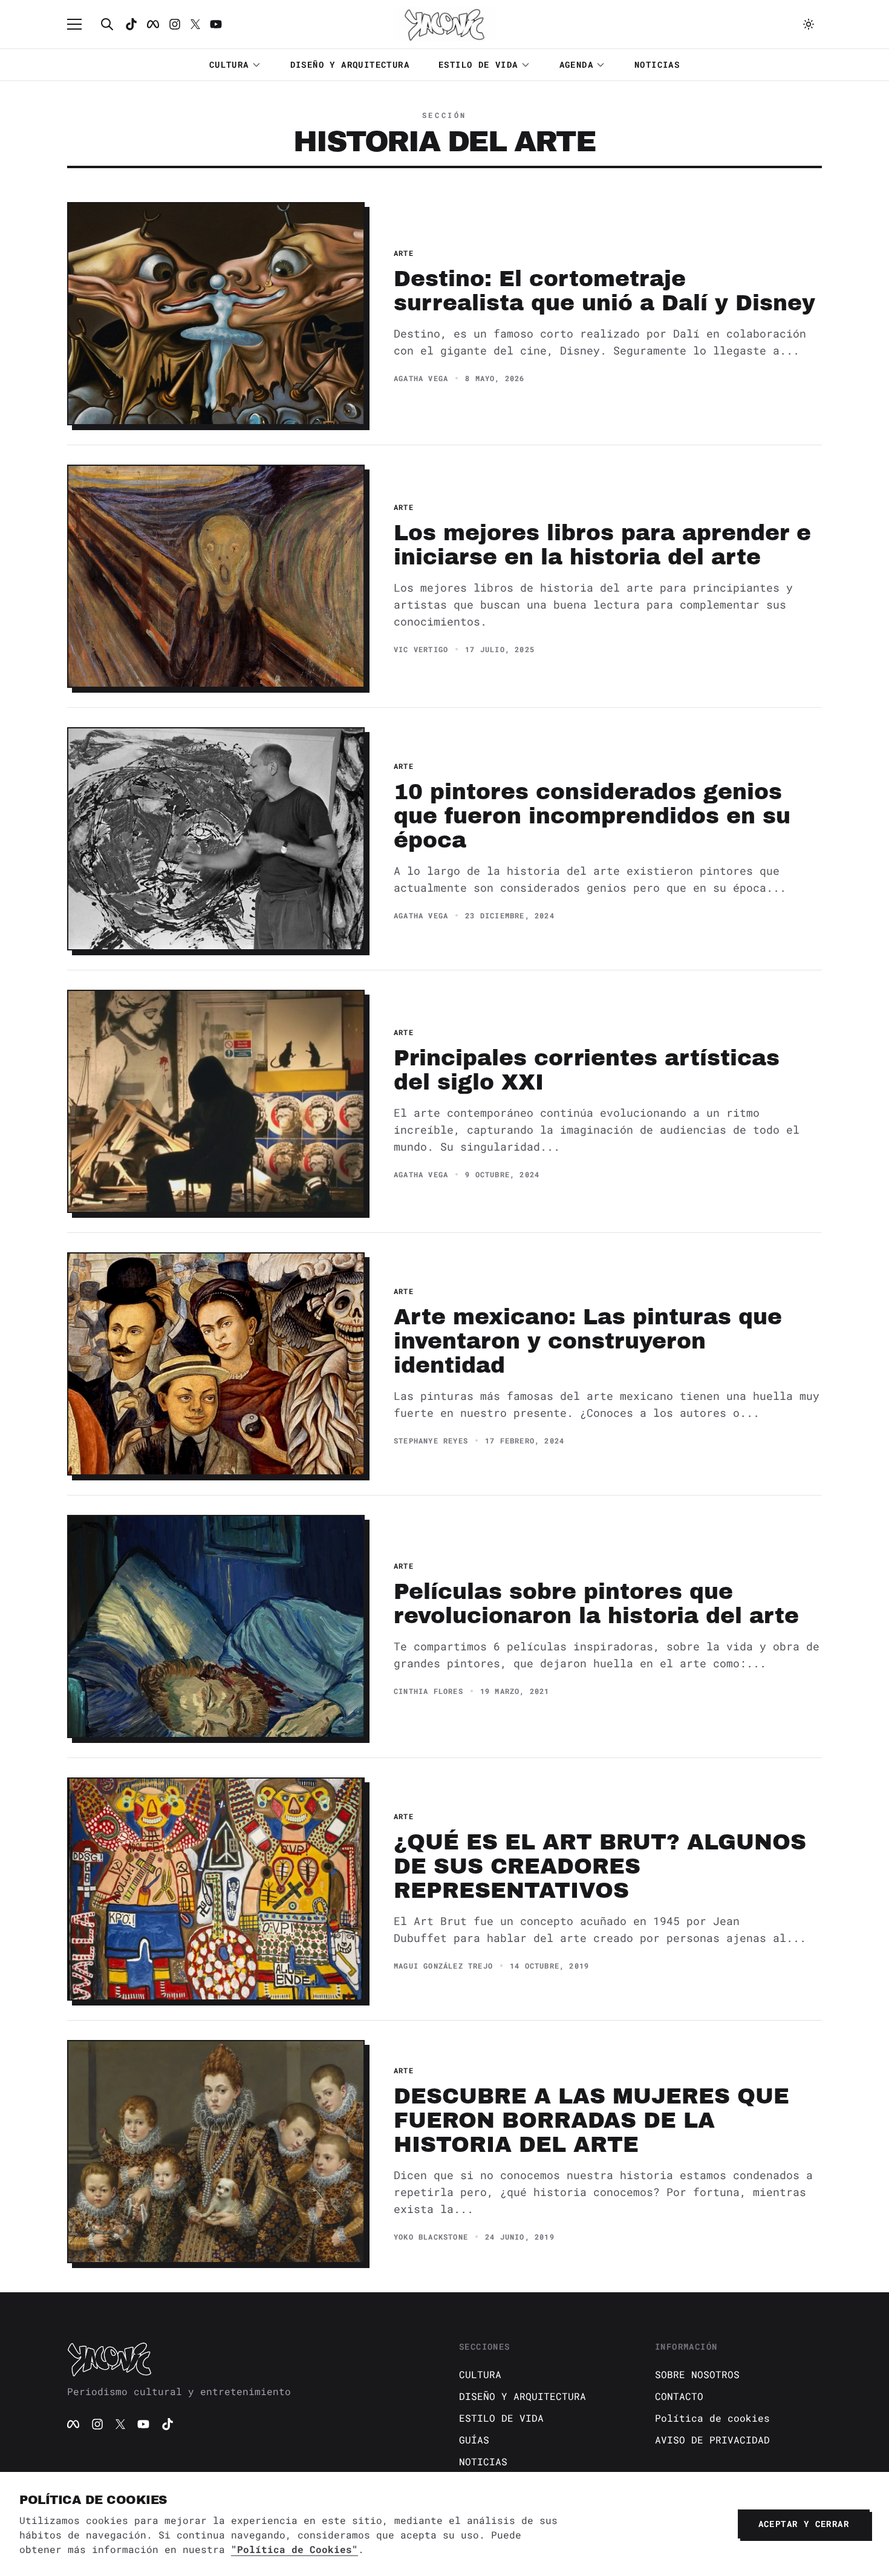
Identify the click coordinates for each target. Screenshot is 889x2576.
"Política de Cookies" (295, 2549)
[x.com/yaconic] (195, 24)
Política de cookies (712, 2418)
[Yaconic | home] (249, 2359)
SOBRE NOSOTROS (697, 2374)
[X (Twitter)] (120, 2424)
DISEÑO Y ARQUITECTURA (350, 64)
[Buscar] (107, 24)
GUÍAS (474, 2440)
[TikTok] (131, 24)
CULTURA (229, 64)
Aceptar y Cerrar (804, 2524)
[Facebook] (153, 24)
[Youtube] (216, 24)
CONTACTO (679, 2396)
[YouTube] (143, 2424)
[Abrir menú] (80, 24)
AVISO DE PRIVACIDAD (712, 2440)
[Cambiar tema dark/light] (809, 24)
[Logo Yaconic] (444, 24)
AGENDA (576, 64)
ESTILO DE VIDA (478, 64)
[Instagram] (175, 24)
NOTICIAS (657, 64)
